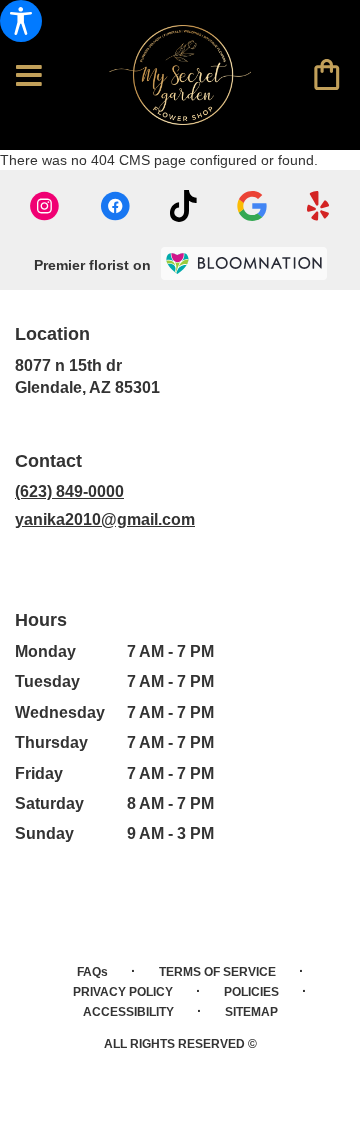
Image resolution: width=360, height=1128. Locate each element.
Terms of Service (217, 972)
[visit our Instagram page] (45, 206)
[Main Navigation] (29, 77)
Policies (251, 992)
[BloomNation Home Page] (244, 263)
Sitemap (251, 1012)
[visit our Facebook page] (115, 206)
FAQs (92, 972)
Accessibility (128, 1012)
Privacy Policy (123, 992)
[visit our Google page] (252, 206)
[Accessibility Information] (21, 21)
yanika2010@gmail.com (105, 519)
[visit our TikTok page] (183, 206)
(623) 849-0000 (69, 491)
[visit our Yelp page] (318, 206)
